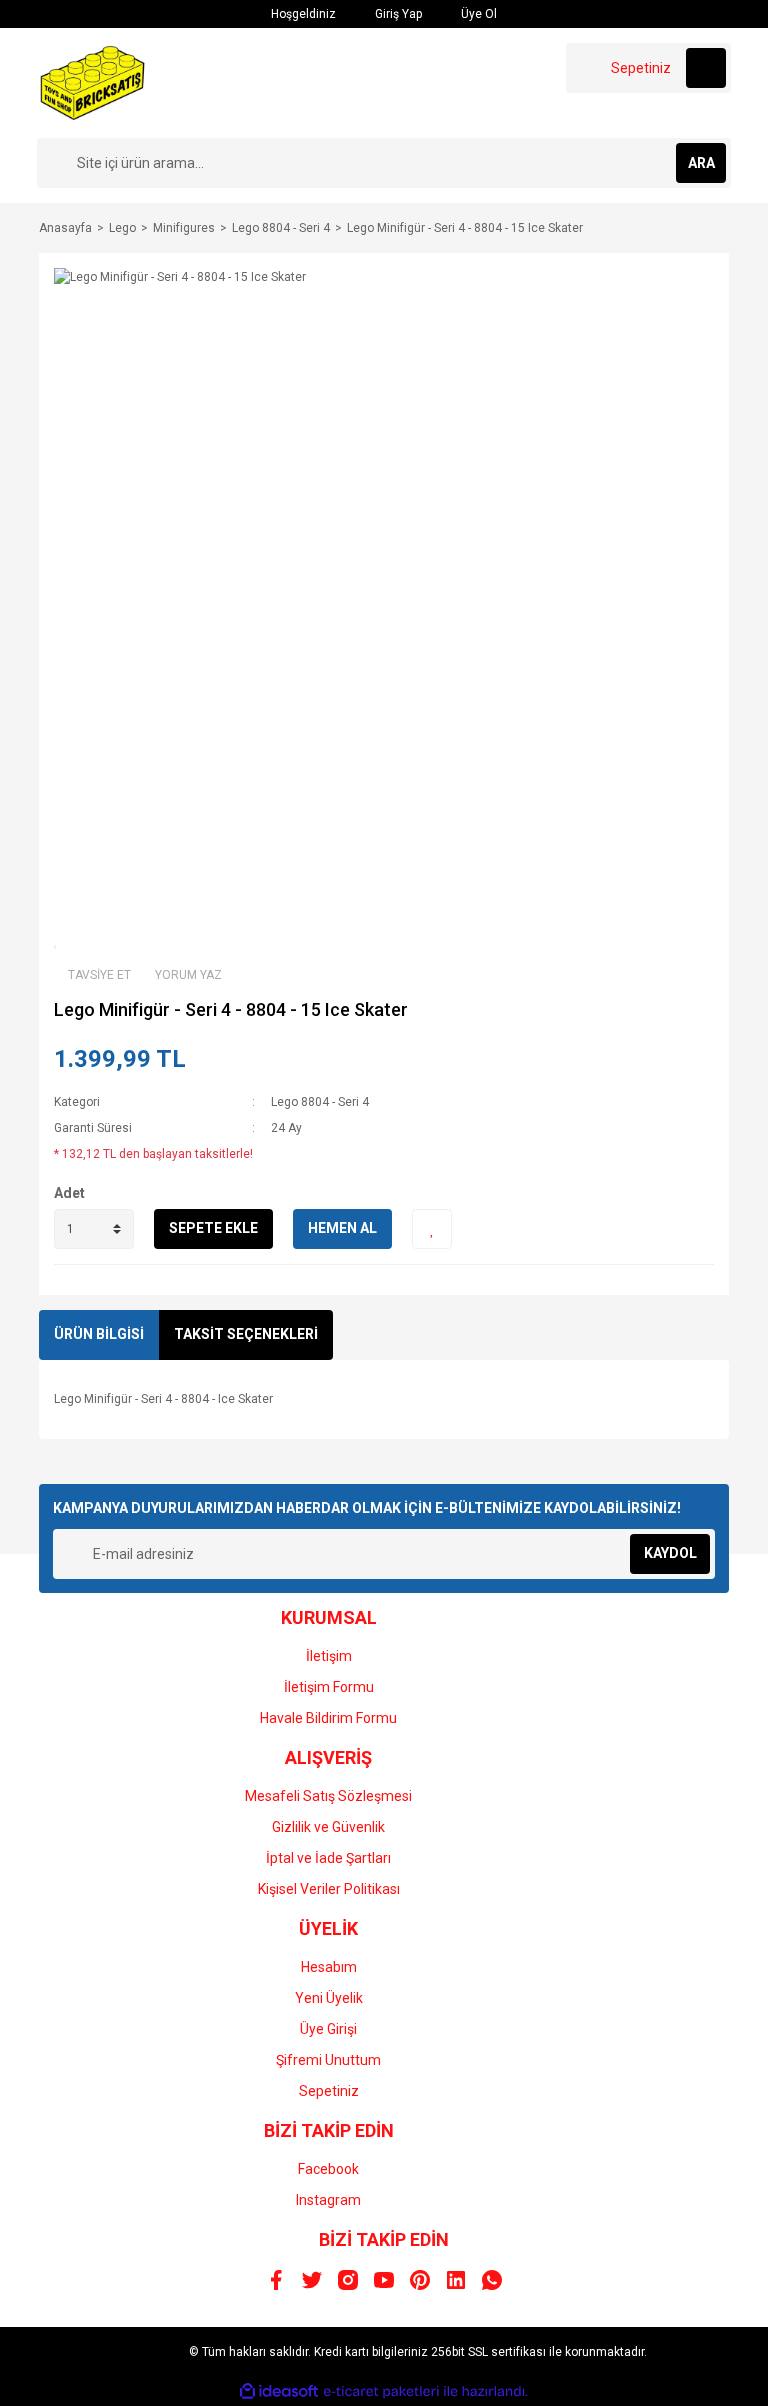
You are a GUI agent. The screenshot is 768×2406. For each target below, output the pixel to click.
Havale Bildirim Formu (328, 1718)
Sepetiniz (329, 2091)
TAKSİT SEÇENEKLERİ (246, 1334)
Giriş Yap (397, 14)
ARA (701, 163)
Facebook (328, 2169)
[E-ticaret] (381, 2391)
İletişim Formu (329, 1687)
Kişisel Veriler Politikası (329, 1889)
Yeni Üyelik (329, 1998)
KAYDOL (670, 1553)
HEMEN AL (342, 1228)
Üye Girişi (328, 2029)
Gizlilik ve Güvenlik (328, 1827)
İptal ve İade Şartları (328, 1858)
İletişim (329, 1656)
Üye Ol (477, 14)
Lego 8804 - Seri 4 (320, 1102)
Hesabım (329, 1967)
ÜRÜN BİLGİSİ (99, 1334)
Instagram (328, 2200)
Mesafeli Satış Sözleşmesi (328, 1796)
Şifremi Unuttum (328, 2060)
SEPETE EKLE (213, 1228)
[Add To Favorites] (432, 1229)
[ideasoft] (279, 2391)
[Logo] (93, 82)
